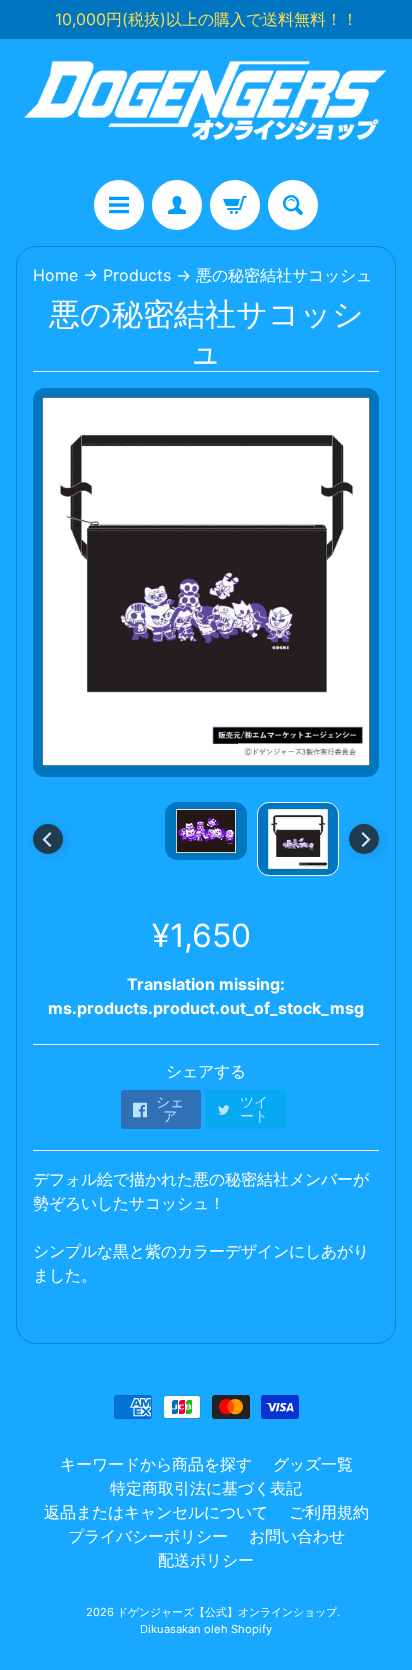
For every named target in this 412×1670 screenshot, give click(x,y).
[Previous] (48, 839)
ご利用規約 (329, 1512)
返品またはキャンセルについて (156, 1512)
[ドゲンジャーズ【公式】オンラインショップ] (206, 109)
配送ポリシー (206, 1560)
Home (55, 275)
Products (137, 275)
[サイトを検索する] (293, 205)
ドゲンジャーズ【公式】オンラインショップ (227, 1612)
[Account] (177, 205)
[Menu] (119, 205)
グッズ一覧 (313, 1464)
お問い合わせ (297, 1536)
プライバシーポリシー (148, 1536)
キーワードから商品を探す (156, 1464)
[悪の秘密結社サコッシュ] (298, 839)
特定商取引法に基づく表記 (206, 1488)
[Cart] (235, 205)
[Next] (364, 839)
